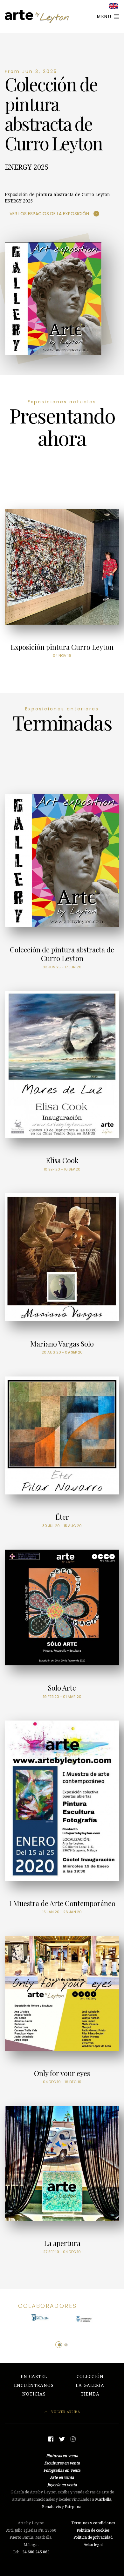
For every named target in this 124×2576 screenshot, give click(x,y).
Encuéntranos (34, 2385)
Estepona (73, 2507)
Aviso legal (93, 2545)
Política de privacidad (93, 2537)
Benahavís (51, 2507)
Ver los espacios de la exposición (49, 214)
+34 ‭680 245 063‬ (35, 2552)
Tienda (90, 2394)
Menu (105, 17)
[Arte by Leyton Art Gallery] (37, 17)
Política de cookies (93, 2530)
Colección (90, 2376)
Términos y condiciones (93, 2523)
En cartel (34, 2376)
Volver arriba (65, 2412)
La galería (90, 2385)
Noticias (34, 2394)
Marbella (103, 2499)
